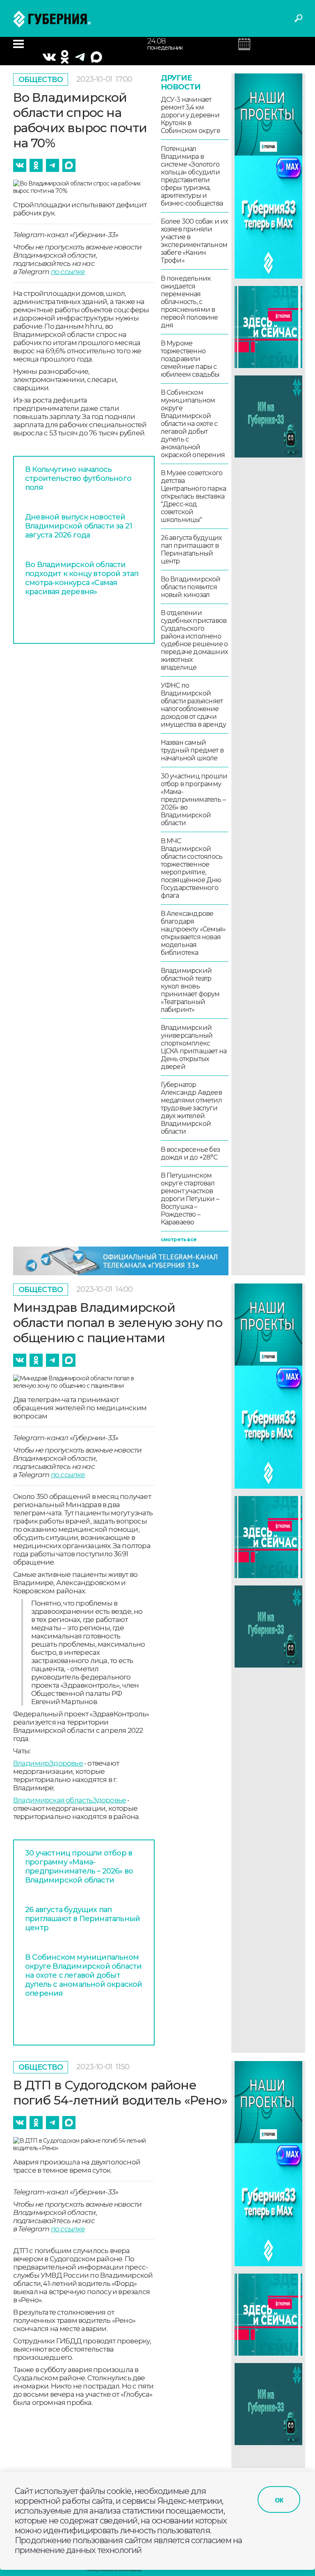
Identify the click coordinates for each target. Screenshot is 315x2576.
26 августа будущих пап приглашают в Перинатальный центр (191, 549)
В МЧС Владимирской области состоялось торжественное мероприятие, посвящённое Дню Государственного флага (192, 868)
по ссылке (68, 272)
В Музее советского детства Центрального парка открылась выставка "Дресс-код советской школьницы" (194, 496)
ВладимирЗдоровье (49, 1763)
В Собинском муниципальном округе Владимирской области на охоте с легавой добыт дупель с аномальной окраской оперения (193, 424)
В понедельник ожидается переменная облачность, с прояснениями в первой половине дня (189, 302)
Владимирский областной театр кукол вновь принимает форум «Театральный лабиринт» (190, 990)
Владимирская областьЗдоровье (70, 1800)
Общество (41, 80)
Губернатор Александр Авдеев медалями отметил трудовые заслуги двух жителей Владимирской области (191, 1108)
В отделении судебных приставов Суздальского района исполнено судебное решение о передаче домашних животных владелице (194, 640)
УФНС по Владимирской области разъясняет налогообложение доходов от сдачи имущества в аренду (194, 705)
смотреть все (179, 1239)
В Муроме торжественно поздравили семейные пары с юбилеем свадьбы (190, 359)
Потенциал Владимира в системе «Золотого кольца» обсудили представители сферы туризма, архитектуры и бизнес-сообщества (192, 176)
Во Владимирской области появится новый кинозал (191, 587)
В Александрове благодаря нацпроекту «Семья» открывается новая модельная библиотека (193, 933)
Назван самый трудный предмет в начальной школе (192, 750)
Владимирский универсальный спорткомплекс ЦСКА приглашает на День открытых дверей (194, 1047)
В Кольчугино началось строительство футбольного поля (78, 478)
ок (279, 2500)
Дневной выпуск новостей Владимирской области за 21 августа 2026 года (79, 526)
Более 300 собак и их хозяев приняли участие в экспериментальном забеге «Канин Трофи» (194, 241)
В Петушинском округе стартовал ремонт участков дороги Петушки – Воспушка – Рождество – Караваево (190, 1199)
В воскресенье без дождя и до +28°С (190, 1153)
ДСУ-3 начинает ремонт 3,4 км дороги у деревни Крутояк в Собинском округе (191, 115)
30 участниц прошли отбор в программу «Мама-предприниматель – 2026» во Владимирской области (194, 800)
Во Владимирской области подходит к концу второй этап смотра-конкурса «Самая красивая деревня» (82, 578)
